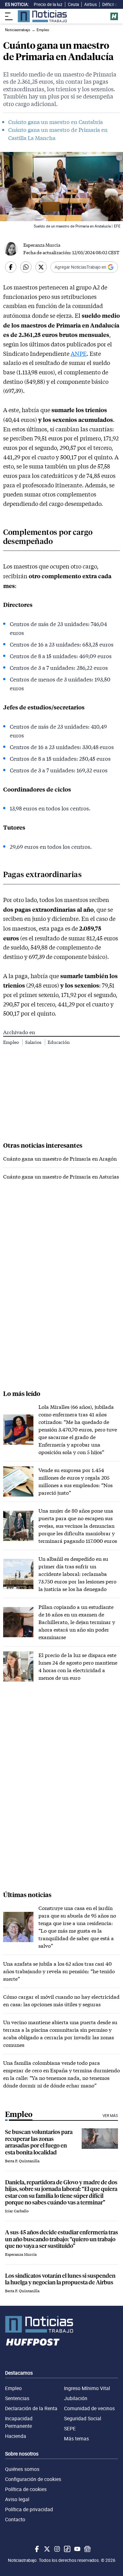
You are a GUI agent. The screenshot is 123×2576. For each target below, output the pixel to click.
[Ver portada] (42, 16)
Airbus (91, 4)
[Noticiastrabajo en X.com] (46, 2549)
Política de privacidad (29, 2509)
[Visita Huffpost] (114, 16)
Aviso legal (17, 2499)
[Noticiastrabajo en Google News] (87, 2549)
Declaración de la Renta (31, 2408)
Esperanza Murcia (42, 245)
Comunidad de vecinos (89, 2408)
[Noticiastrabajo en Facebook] (36, 2549)
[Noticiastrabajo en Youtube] (77, 2549)
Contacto (15, 2519)
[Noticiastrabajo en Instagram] (56, 2549)
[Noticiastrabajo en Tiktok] (67, 2549)
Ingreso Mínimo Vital (87, 2388)
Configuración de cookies (33, 2479)
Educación (59, 1042)
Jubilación (76, 2398)
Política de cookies (26, 2489)
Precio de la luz (48, 4)
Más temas (76, 2439)
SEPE (70, 2428)
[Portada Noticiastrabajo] (61, 2324)
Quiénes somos (22, 2469)
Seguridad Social (83, 2418)
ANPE (79, 354)
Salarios (34, 1042)
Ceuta (73, 4)
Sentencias (17, 2398)
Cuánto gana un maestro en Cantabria (56, 122)
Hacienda (16, 2436)
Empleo (12, 1042)
